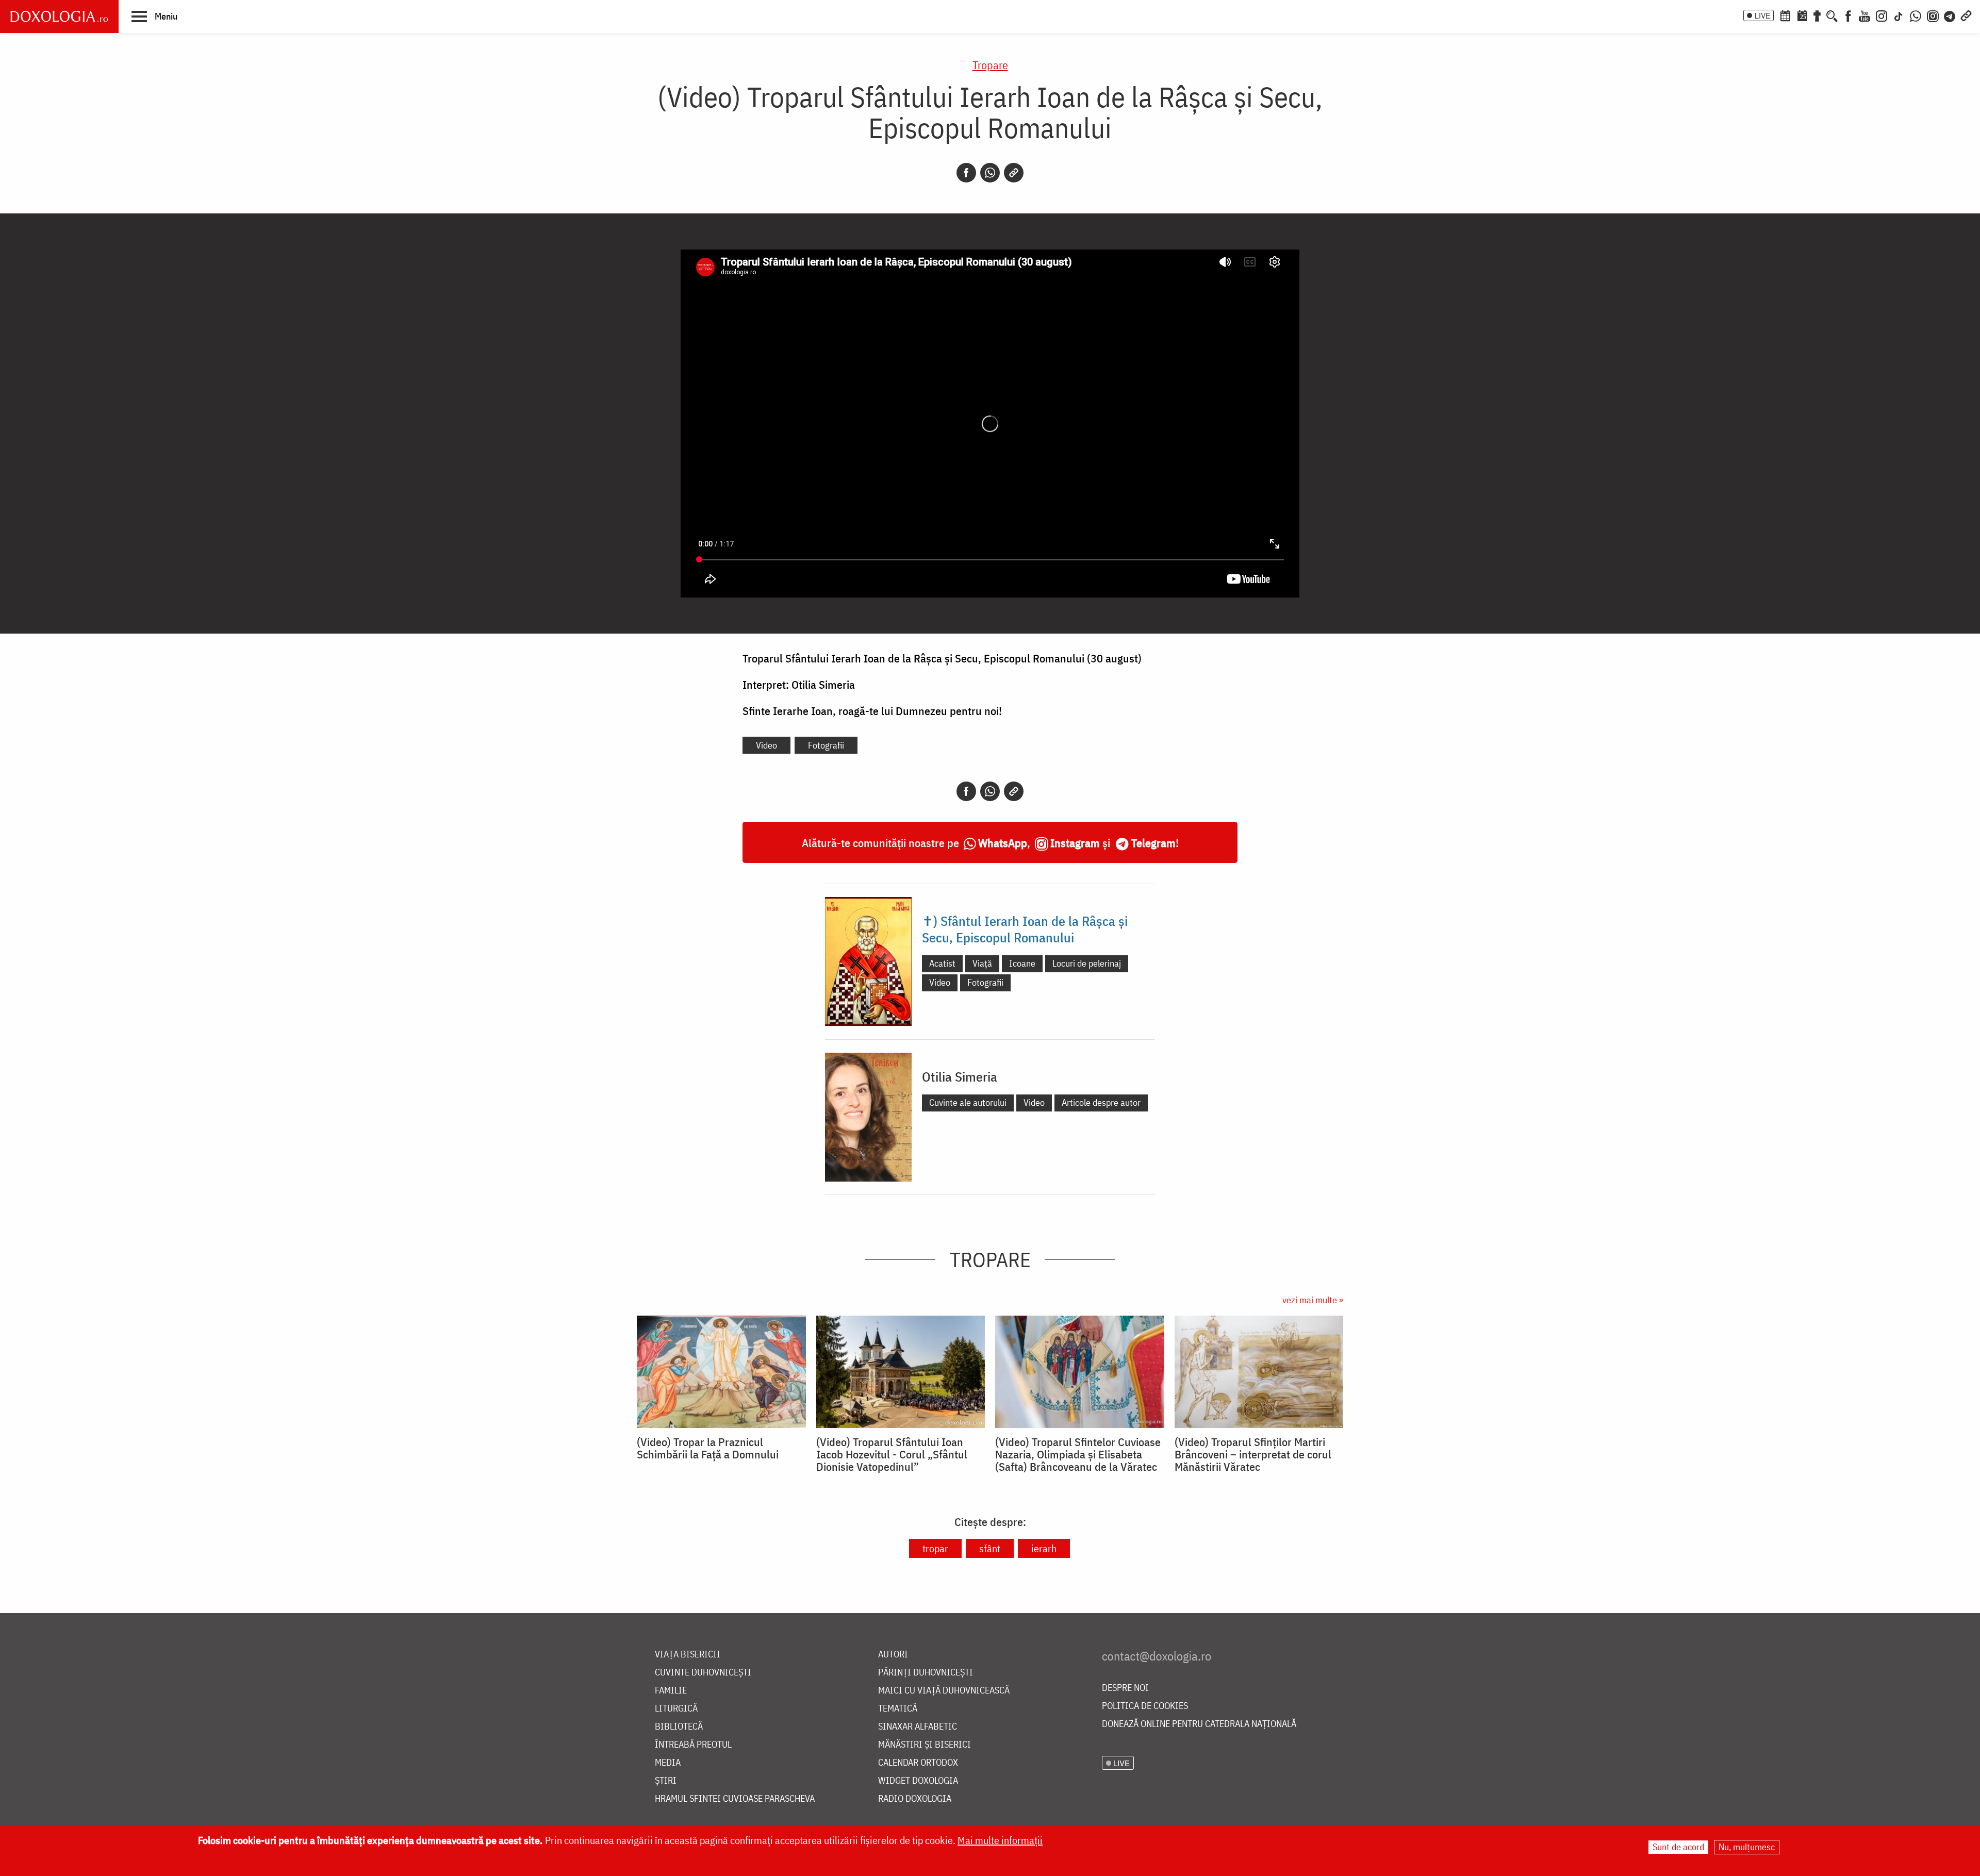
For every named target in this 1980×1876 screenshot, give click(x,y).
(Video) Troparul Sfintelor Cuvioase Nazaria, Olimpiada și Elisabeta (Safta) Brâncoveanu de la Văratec (1078, 1454)
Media (668, 1763)
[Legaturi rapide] (1966, 15)
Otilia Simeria (960, 1076)
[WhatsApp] (1916, 15)
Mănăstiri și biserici (925, 1745)
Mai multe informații (1000, 1840)
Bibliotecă (679, 1727)
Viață (982, 963)
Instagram (1075, 843)
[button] (154, 16)
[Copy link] (1014, 173)
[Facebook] (1848, 15)
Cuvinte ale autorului (968, 1102)
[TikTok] (1899, 15)
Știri (666, 1781)
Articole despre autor (1101, 1102)
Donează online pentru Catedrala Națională (1199, 1724)
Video (766, 745)
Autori (893, 1655)
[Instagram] (1882, 15)
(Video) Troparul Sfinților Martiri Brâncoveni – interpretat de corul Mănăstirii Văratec (1253, 1454)
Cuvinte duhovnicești (703, 1673)
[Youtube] (1864, 15)
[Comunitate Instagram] (1933, 15)
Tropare (990, 65)
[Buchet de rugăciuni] (1817, 15)
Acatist (942, 963)
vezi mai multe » (1313, 1300)
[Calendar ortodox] (1785, 15)
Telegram (1153, 843)
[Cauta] (1832, 15)
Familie (671, 1691)
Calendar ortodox (918, 1763)
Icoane (1022, 963)
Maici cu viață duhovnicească (944, 1691)
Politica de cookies (1145, 1706)
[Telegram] (1950, 15)
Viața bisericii (688, 1655)
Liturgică (676, 1709)
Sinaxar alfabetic (918, 1727)
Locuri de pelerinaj (1087, 963)
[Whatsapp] (990, 173)
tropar (935, 1548)
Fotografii (826, 745)
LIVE (1762, 15)
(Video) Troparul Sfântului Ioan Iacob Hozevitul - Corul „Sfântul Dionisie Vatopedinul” (892, 1454)
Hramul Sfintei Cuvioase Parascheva (735, 1799)
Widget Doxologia (918, 1781)
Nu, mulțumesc (1747, 1847)
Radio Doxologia (915, 1799)
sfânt (990, 1548)
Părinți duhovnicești (926, 1673)
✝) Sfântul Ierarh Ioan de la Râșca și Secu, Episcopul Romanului (1025, 929)
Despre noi (1125, 1688)
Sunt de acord (1678, 1847)
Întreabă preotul (693, 1745)
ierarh (1044, 1548)
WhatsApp (1003, 843)
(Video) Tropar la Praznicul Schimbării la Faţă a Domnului (708, 1448)
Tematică (898, 1709)
